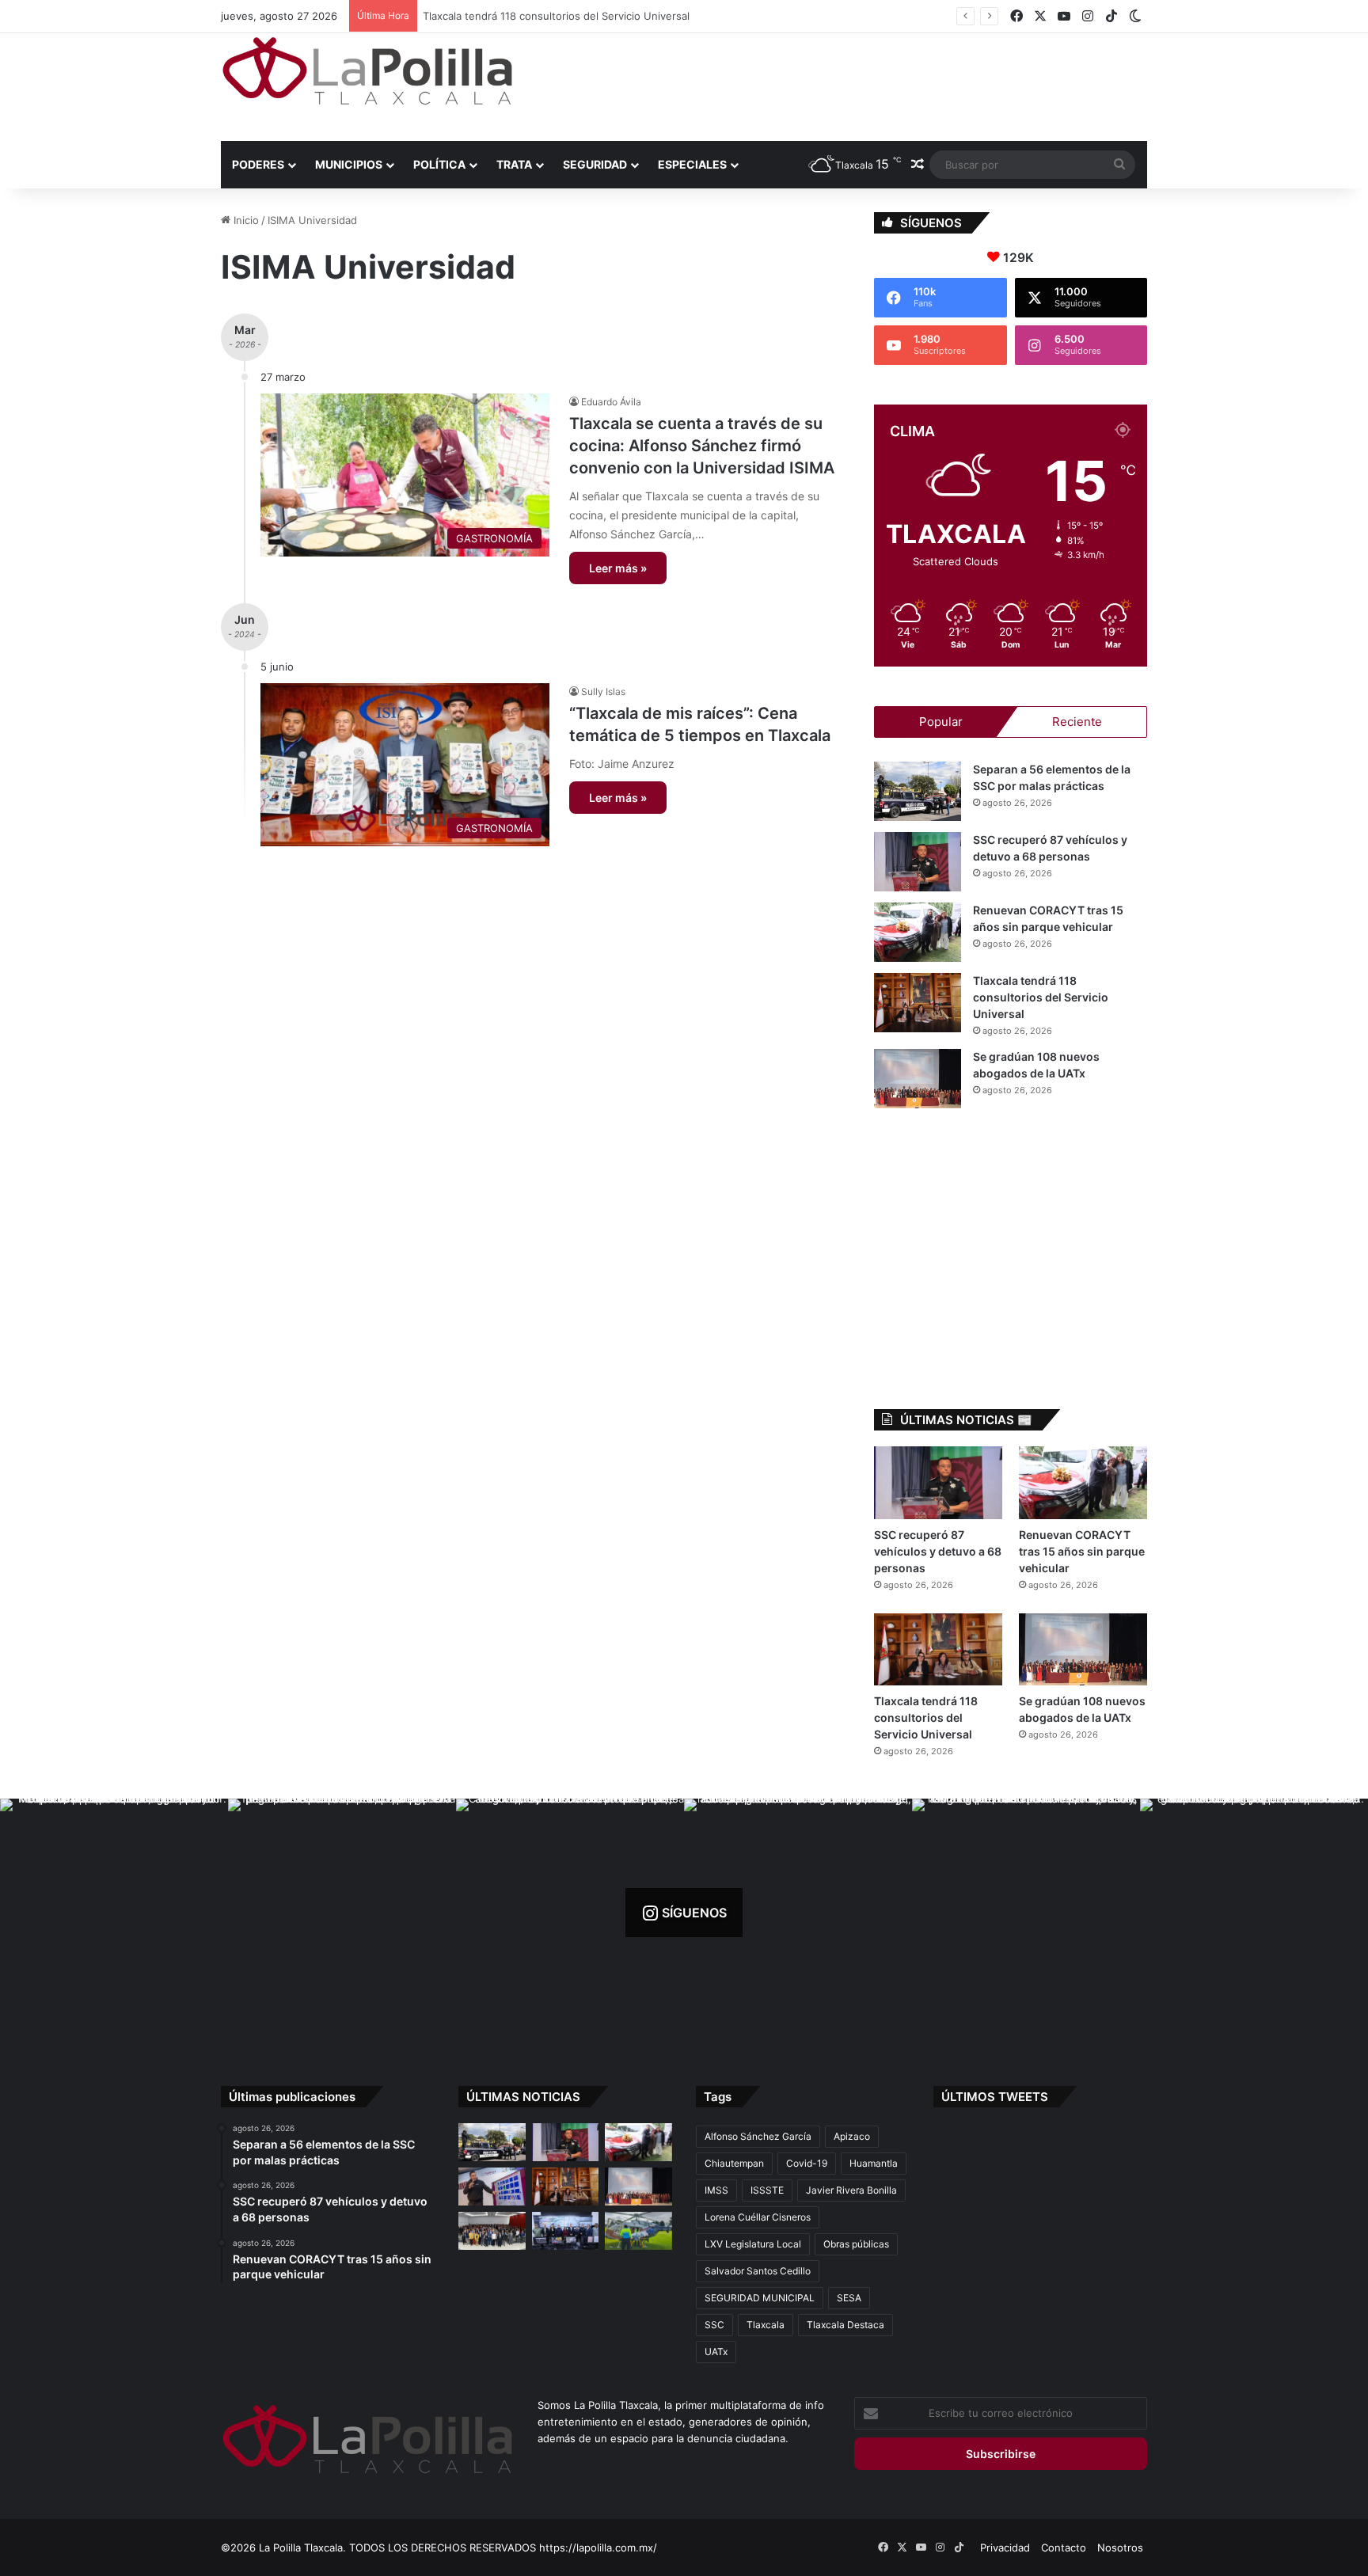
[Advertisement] (842, 85)
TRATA (514, 164)
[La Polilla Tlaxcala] (367, 71)
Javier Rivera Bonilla (851, 2190)
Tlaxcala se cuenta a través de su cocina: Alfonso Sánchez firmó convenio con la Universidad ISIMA (702, 446)
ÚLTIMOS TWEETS (995, 2097)
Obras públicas (856, 2244)
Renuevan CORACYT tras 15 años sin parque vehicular (1082, 1551)
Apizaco (852, 2136)
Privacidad (1005, 2548)
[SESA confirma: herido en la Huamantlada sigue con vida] (638, 2231)
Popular (941, 722)
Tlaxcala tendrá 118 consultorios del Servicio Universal (559, 16)
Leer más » (618, 568)
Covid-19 (807, 2163)
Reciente (1077, 722)
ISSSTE (767, 2190)
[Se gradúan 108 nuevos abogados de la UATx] (918, 1079)
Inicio (245, 220)
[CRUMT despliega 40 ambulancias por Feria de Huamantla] (492, 2187)
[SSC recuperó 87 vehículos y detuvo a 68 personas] (918, 862)
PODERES (258, 164)
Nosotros (1120, 2548)
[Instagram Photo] (114, 1913)
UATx (716, 2352)
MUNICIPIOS (349, 164)
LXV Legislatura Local (753, 2244)
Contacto (1064, 2548)
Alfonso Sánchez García (758, 2136)
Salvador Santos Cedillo (758, 2271)
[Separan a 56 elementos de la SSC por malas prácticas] (918, 791)
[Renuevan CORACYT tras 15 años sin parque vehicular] (918, 932)
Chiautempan (734, 2163)
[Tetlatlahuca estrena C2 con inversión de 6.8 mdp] (566, 2231)
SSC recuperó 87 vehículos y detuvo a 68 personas (938, 1551)
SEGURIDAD (595, 164)
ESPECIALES (692, 164)
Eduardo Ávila (611, 402)
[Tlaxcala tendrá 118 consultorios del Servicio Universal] (918, 1003)
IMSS (716, 2190)
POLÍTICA (439, 164)
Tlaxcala (766, 2325)
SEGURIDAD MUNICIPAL (760, 2298)
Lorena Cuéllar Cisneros (758, 2217)
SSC (714, 2325)
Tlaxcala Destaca (845, 2325)
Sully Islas (603, 691)
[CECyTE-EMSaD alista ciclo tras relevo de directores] (492, 2231)
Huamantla (874, 2163)
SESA (849, 2298)
